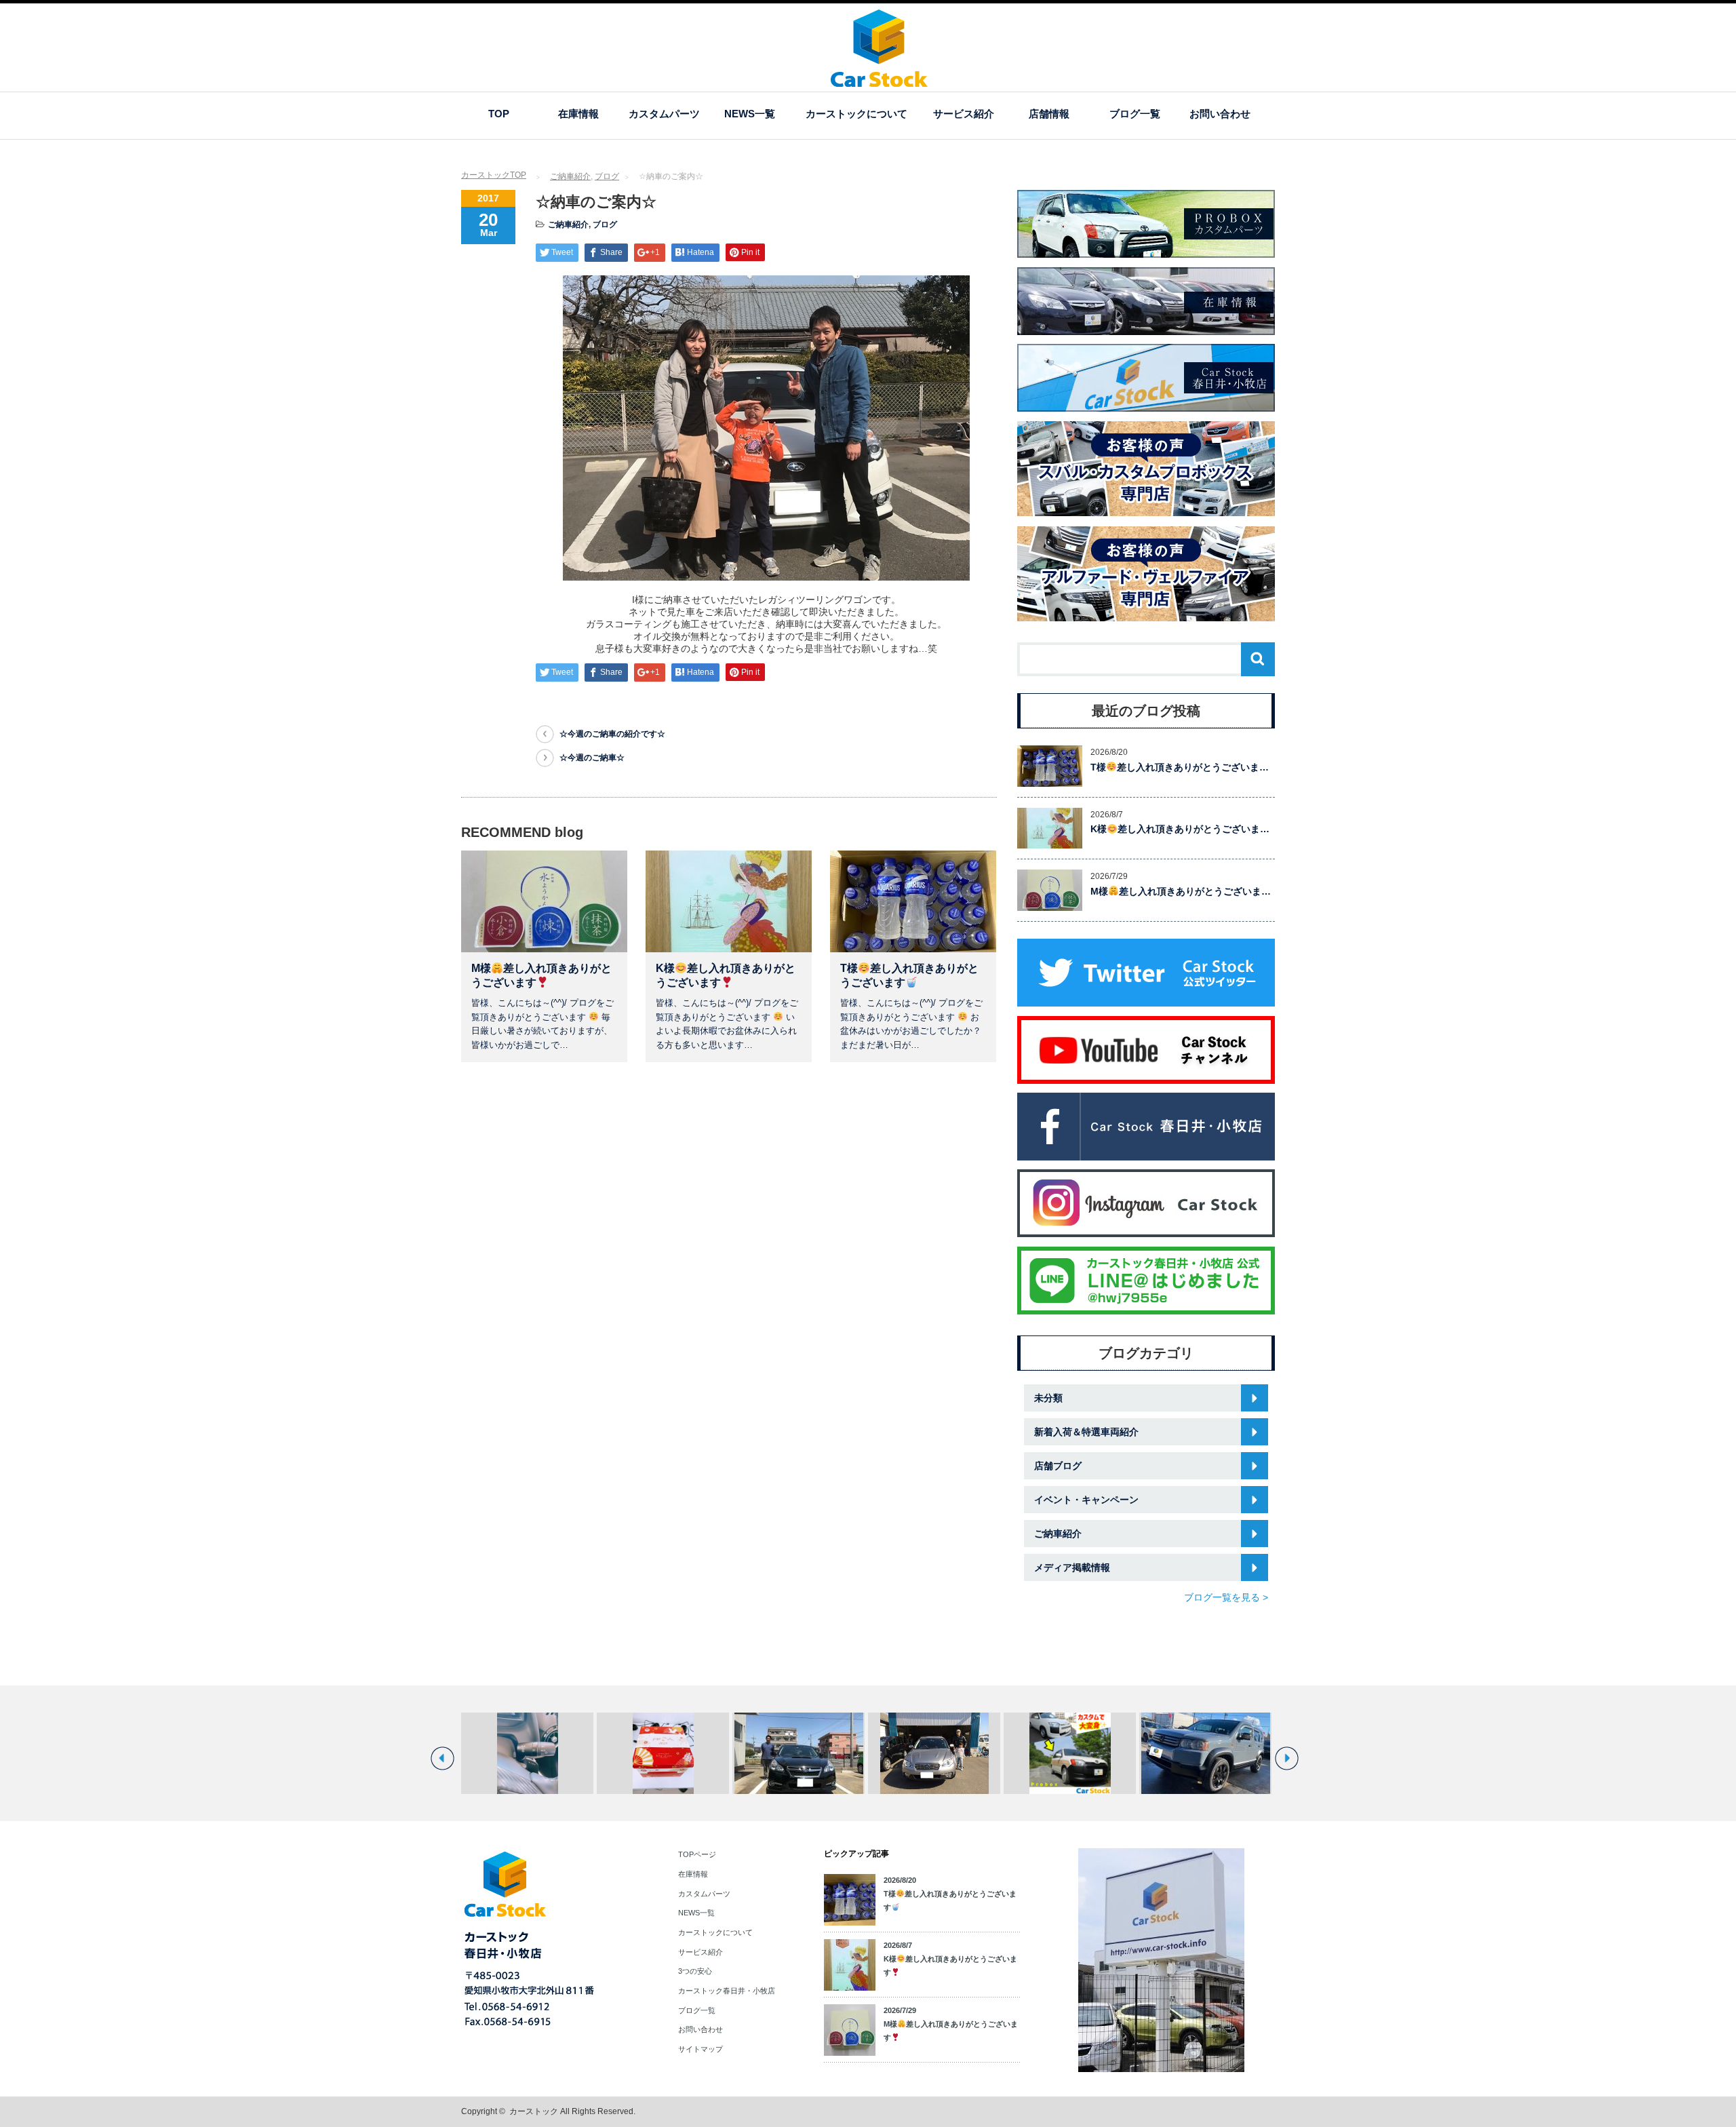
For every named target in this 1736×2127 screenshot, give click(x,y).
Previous (442, 1758)
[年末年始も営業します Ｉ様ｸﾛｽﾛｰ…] (1205, 1753)
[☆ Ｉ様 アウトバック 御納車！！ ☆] (934, 1753)
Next (1287, 1758)
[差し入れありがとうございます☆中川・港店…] (663, 1753)
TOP (499, 114)
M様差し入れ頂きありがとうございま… (1181, 891)
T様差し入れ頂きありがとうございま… (1180, 767)
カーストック (534, 2111)
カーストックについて (856, 114)
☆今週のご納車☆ (592, 758)
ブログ (607, 176)
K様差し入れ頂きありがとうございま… (1180, 829)
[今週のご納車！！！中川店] (798, 1753)
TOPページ (697, 1854)
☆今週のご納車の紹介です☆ (612, 734)
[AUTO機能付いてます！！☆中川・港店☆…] (527, 1753)
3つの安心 (695, 1971)
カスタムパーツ (664, 114)
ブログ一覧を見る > (1226, 1597)
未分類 (1048, 1398)
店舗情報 (1049, 114)
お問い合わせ (1220, 114)
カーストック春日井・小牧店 (727, 1991)
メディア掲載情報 (1072, 1567)
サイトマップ (701, 2049)
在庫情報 (578, 114)
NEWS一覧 (750, 114)
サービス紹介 (964, 114)
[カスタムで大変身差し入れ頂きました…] (1070, 1753)
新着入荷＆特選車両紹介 (1086, 1432)
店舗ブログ (1058, 1466)
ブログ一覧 (1135, 114)
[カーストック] (879, 80)
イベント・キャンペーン (1086, 1500)
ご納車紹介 (570, 176)
